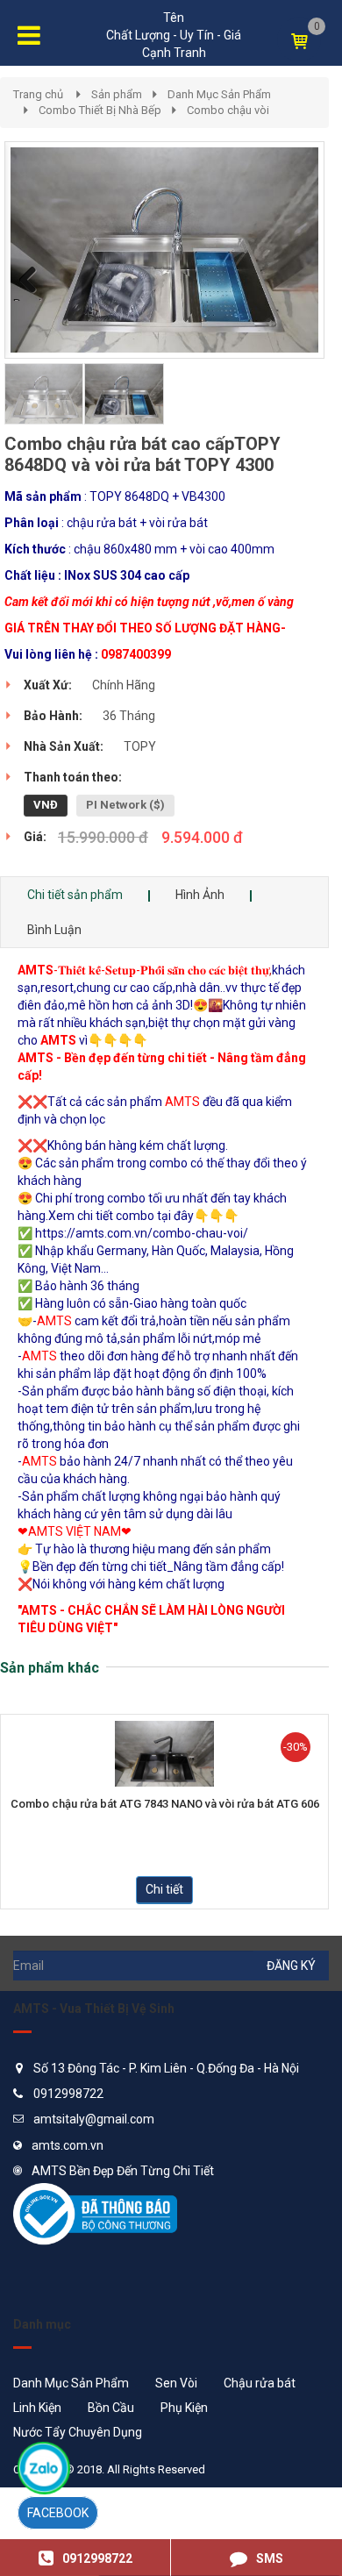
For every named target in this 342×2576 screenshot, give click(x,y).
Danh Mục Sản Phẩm (219, 94)
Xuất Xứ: (48, 685)
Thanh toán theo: (73, 777)
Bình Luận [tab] (54, 930)
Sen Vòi (176, 2383)
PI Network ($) (125, 805)
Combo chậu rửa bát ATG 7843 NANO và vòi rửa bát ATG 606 (165, 1804)
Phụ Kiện (184, 2408)
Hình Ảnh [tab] (200, 895)
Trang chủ (38, 94)
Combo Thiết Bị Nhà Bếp (100, 110)
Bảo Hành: (53, 716)
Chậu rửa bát (260, 2383)
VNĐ (46, 805)
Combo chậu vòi (228, 110)
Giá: (35, 837)
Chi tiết (164, 1889)
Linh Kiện (37, 2408)
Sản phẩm (117, 94)
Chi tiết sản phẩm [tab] (75, 895)
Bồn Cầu (111, 2408)
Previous (31, 299)
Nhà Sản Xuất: (64, 746)
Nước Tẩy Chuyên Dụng (78, 2432)
